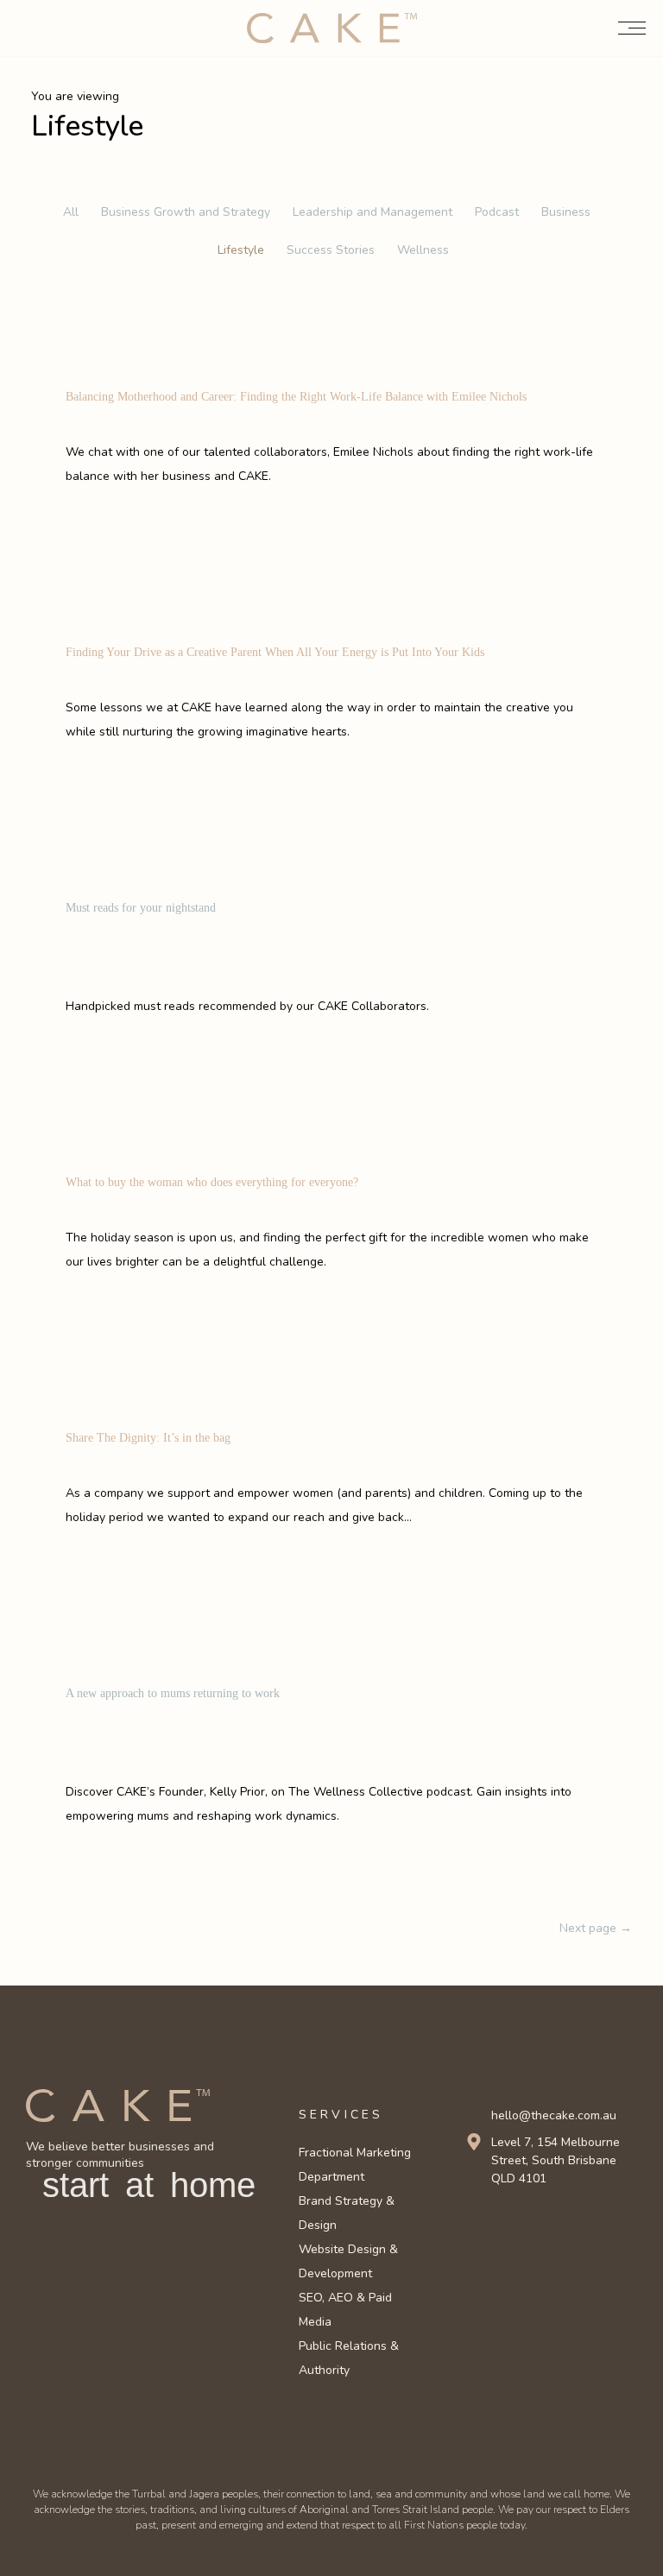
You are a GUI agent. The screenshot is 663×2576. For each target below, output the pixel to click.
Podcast (497, 212)
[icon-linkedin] (528, 2222)
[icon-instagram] (502, 2222)
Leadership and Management (373, 212)
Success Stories (331, 250)
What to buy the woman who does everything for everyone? (212, 1182)
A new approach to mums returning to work (173, 1693)
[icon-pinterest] (554, 2222)
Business (566, 212)
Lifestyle (241, 250)
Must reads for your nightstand (141, 908)
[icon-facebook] (476, 2222)
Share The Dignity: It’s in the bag (148, 1438)
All (71, 212)
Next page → (596, 1928)
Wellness (423, 250)
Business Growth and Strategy (186, 212)
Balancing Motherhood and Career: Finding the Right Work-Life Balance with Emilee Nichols (296, 397)
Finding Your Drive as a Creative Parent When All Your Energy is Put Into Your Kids (275, 652)
